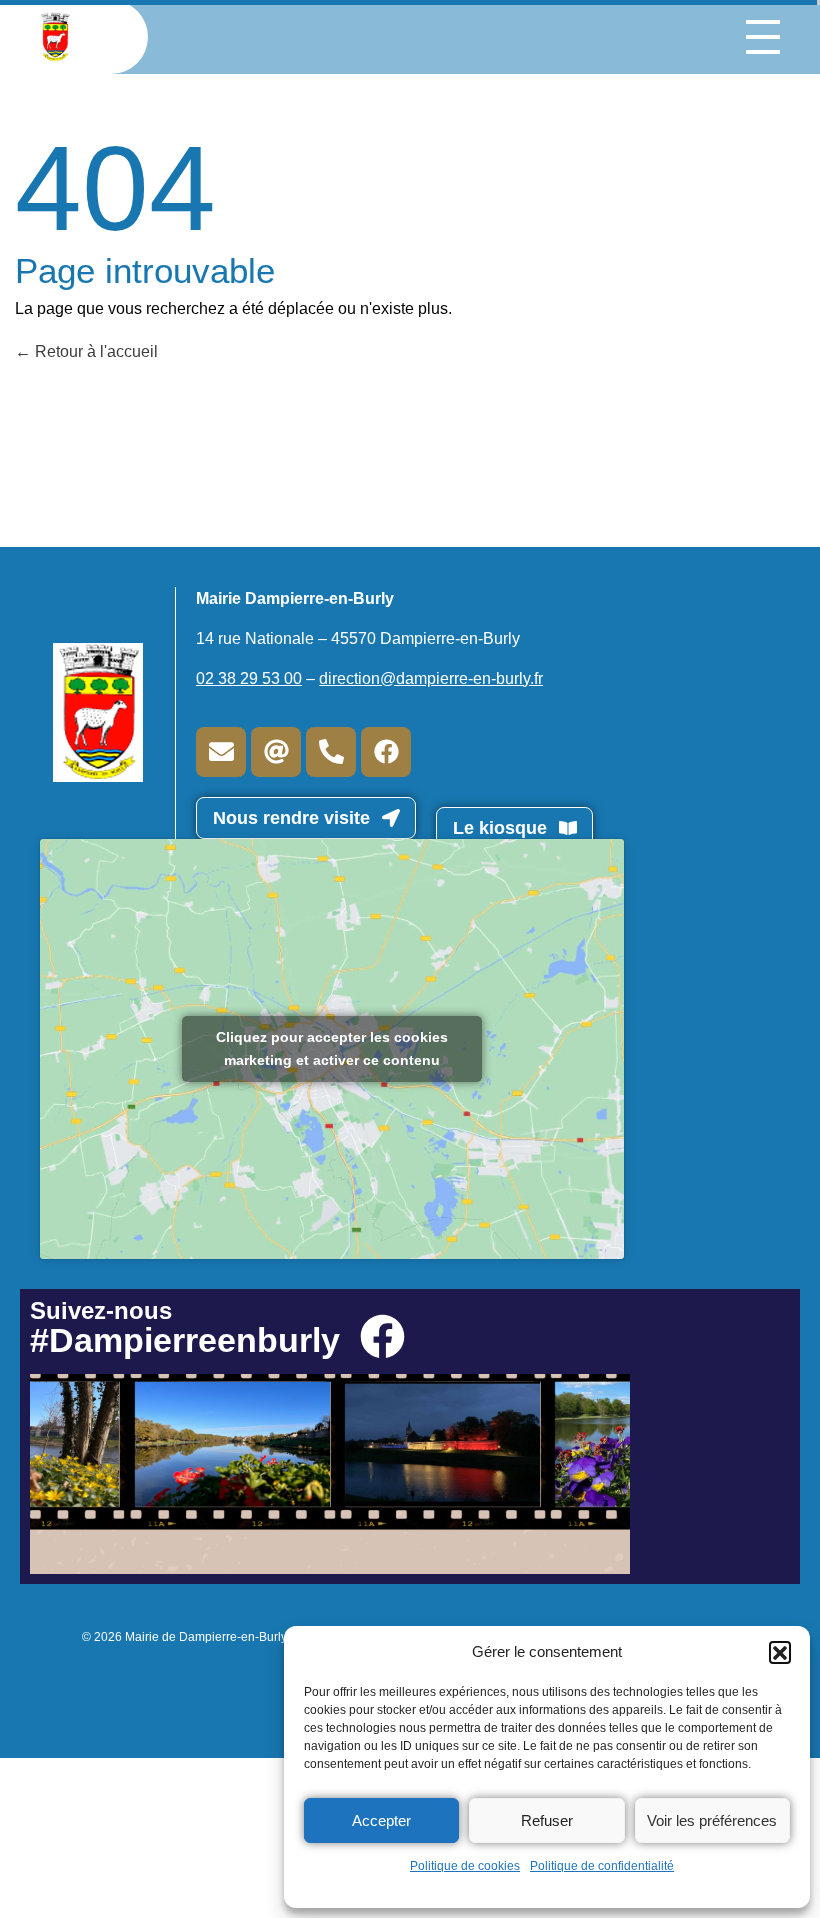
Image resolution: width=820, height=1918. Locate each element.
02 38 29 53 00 (249, 678)
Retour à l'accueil (94, 351)
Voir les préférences (712, 1820)
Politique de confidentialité (602, 1866)
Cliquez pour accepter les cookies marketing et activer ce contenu (332, 1048)
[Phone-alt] (331, 752)
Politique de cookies (465, 1866)
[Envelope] (221, 752)
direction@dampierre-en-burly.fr (431, 678)
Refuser (547, 1820)
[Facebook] (386, 752)
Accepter (381, 1820)
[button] (780, 1652)
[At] (276, 752)
